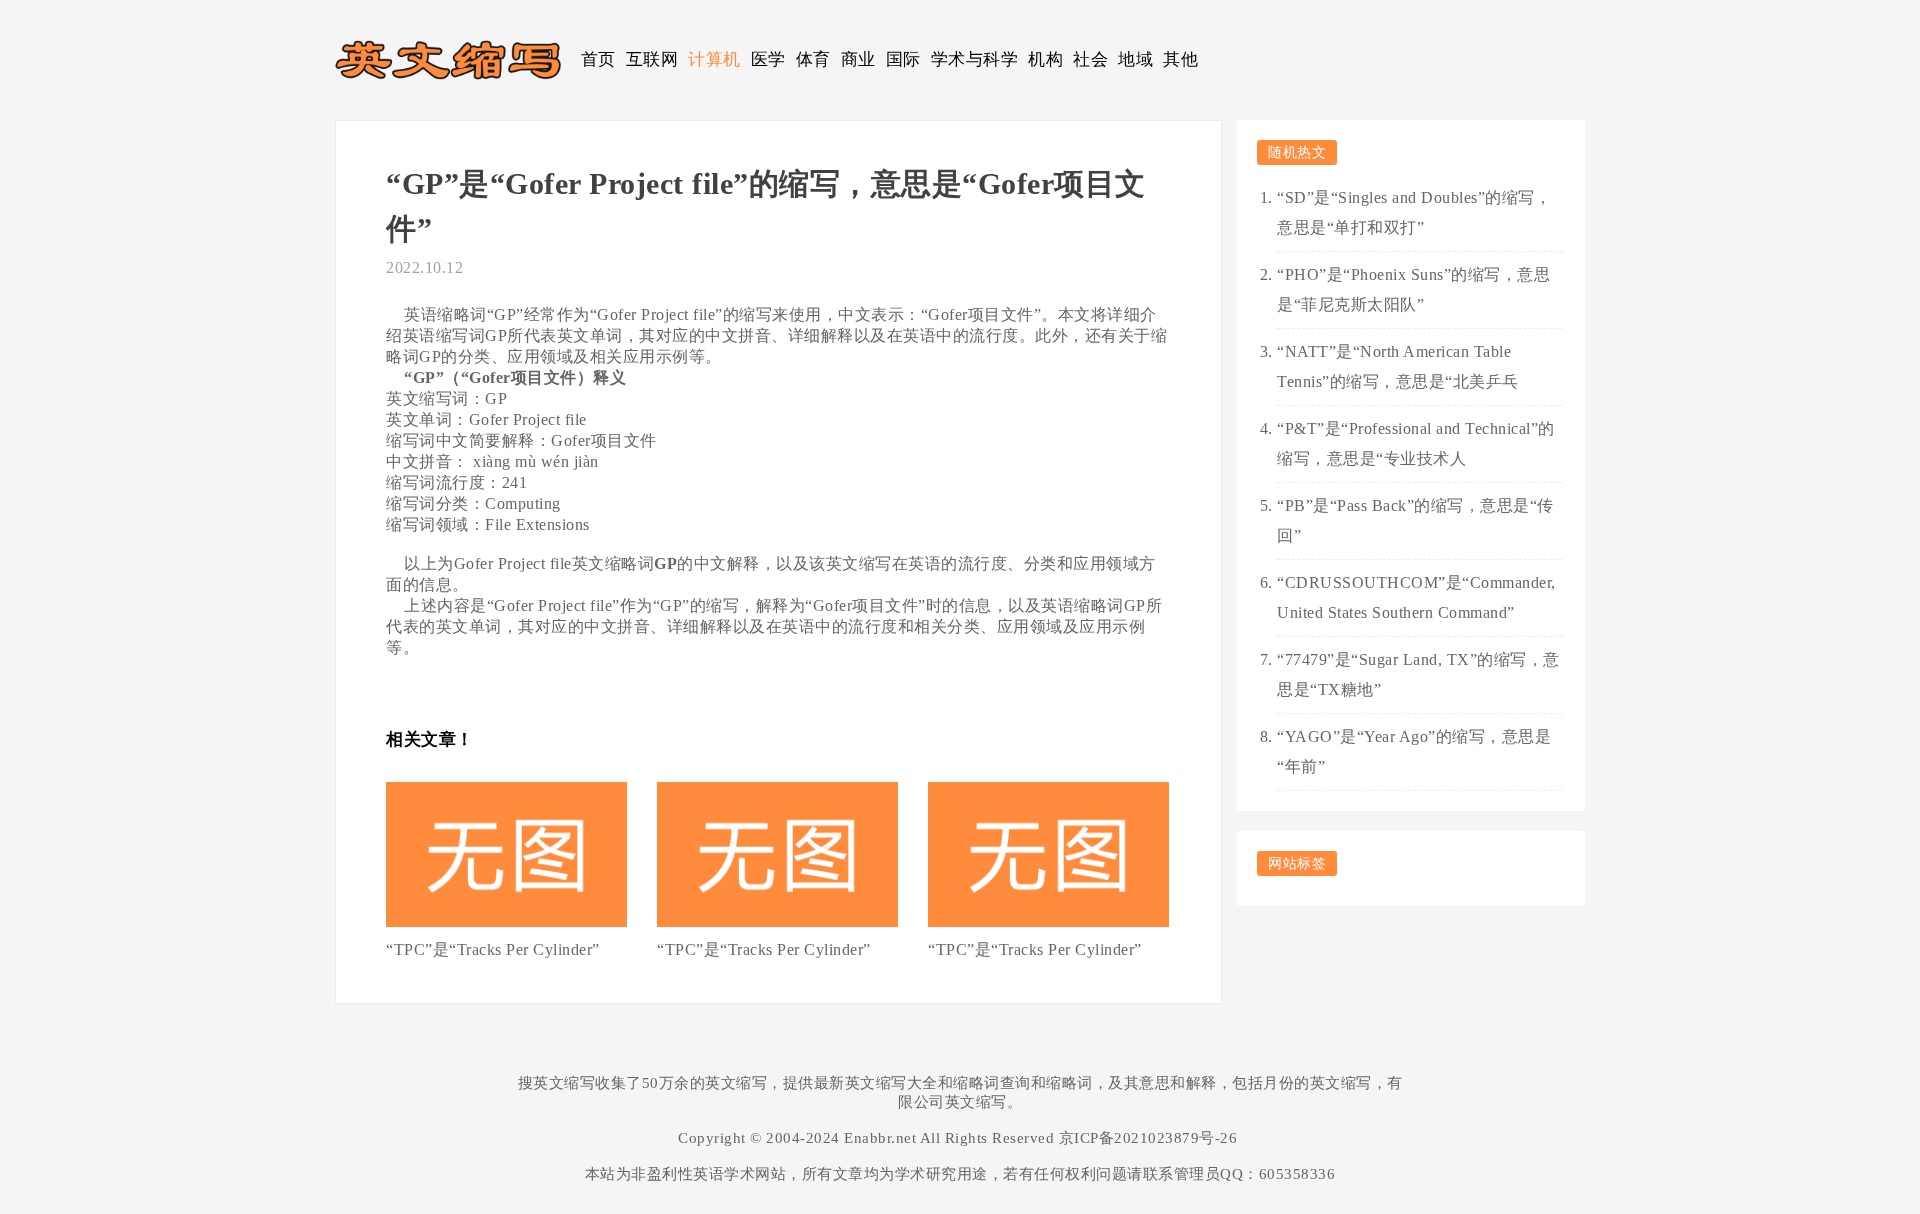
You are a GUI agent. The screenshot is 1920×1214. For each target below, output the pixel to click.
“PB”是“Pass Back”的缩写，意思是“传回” (1415, 520)
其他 (1180, 59)
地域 (1135, 59)
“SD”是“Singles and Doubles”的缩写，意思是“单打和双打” (1414, 212)
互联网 (652, 59)
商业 (858, 59)
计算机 (714, 59)
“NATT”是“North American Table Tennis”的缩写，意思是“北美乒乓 (1398, 366)
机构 (1045, 59)
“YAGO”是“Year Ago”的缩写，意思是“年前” (1414, 751)
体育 (813, 59)
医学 (768, 59)
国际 (903, 59)
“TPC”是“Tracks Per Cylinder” (493, 949)
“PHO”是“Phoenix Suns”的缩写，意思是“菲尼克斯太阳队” (1413, 289)
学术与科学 (975, 59)
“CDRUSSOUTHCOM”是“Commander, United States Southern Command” (1416, 597)
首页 (598, 59)
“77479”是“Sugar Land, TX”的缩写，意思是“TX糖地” (1418, 674)
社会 (1090, 59)
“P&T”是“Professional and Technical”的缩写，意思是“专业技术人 (1416, 443)
